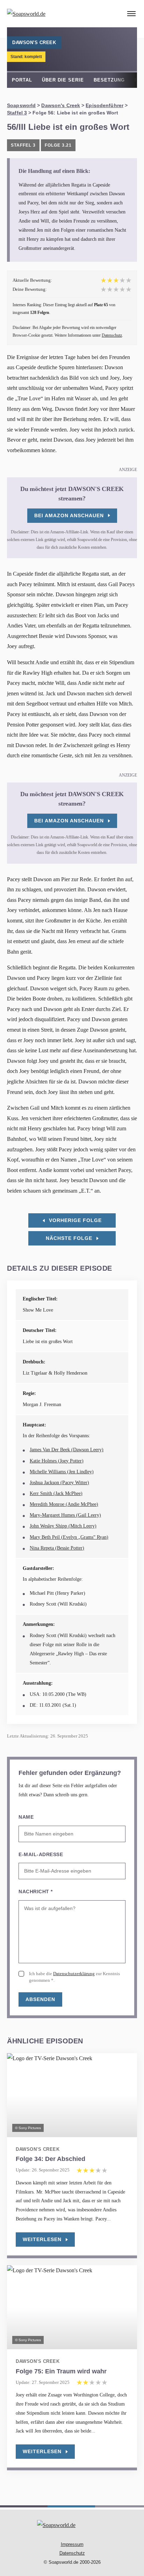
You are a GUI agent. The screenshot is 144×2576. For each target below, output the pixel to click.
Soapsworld (21, 105)
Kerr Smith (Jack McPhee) (56, 1493)
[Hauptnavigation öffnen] (131, 14)
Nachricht (36, 1891)
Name (26, 1817)
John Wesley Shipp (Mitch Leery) (63, 1526)
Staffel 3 (17, 113)
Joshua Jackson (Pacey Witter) (59, 1483)
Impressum (72, 2544)
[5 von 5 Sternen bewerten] (129, 289)
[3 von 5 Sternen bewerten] (116, 289)
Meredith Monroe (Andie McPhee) (64, 1504)
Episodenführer (105, 105)
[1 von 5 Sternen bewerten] (103, 289)
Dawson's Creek (61, 105)
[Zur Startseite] (44, 14)
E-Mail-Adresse (41, 1854)
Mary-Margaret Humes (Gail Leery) (65, 1515)
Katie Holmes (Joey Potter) (57, 1461)
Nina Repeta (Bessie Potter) (57, 1548)
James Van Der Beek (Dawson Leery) (67, 1450)
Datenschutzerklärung (74, 1974)
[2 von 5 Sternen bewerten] (110, 289)
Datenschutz (112, 335)
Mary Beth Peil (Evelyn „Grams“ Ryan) (69, 1537)
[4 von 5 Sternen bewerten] (122, 289)
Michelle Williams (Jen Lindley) (62, 1472)
